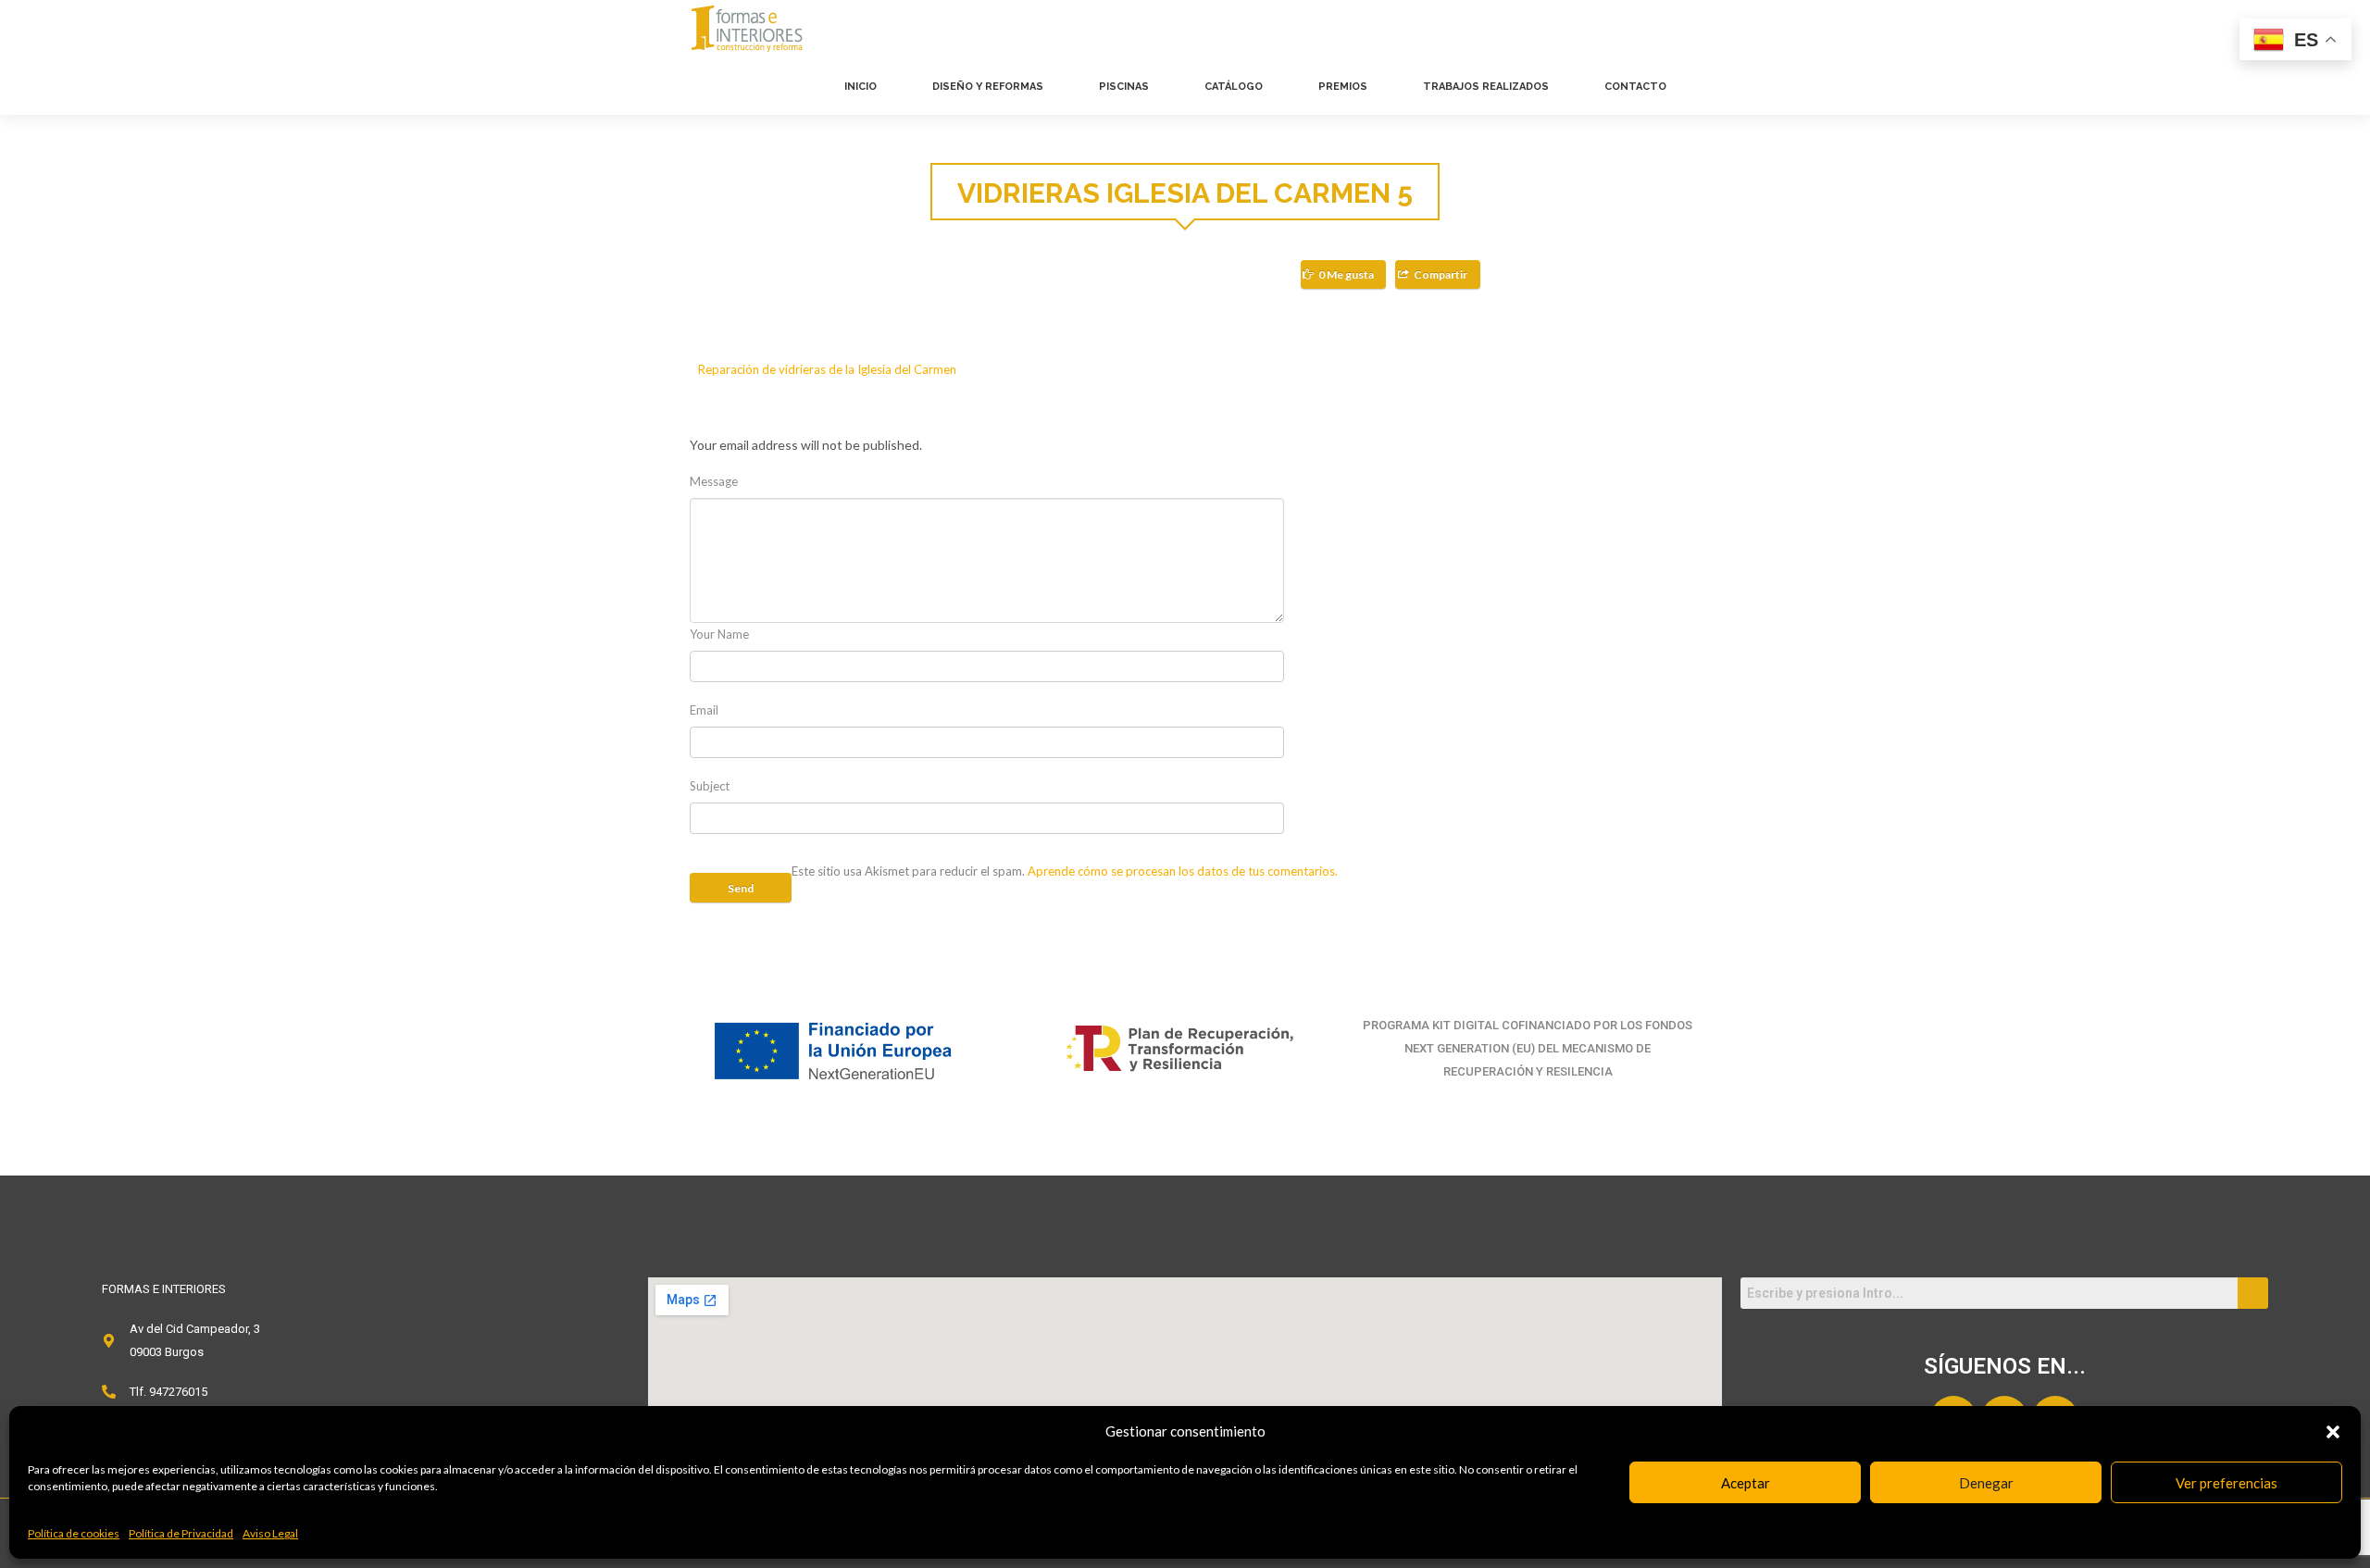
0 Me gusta (1346, 274)
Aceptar (1746, 1483)
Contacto (1635, 87)
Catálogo (1234, 87)
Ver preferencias (2227, 1483)
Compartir (1441, 274)
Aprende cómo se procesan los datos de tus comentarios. (1183, 871)
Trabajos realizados (1486, 87)
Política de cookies (74, 1533)
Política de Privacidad (181, 1533)
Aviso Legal (270, 1533)
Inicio (861, 87)
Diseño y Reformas (988, 87)
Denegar (1986, 1483)
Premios (1343, 87)
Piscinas (1124, 87)
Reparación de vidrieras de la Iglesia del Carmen (827, 369)
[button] (2333, 1432)
